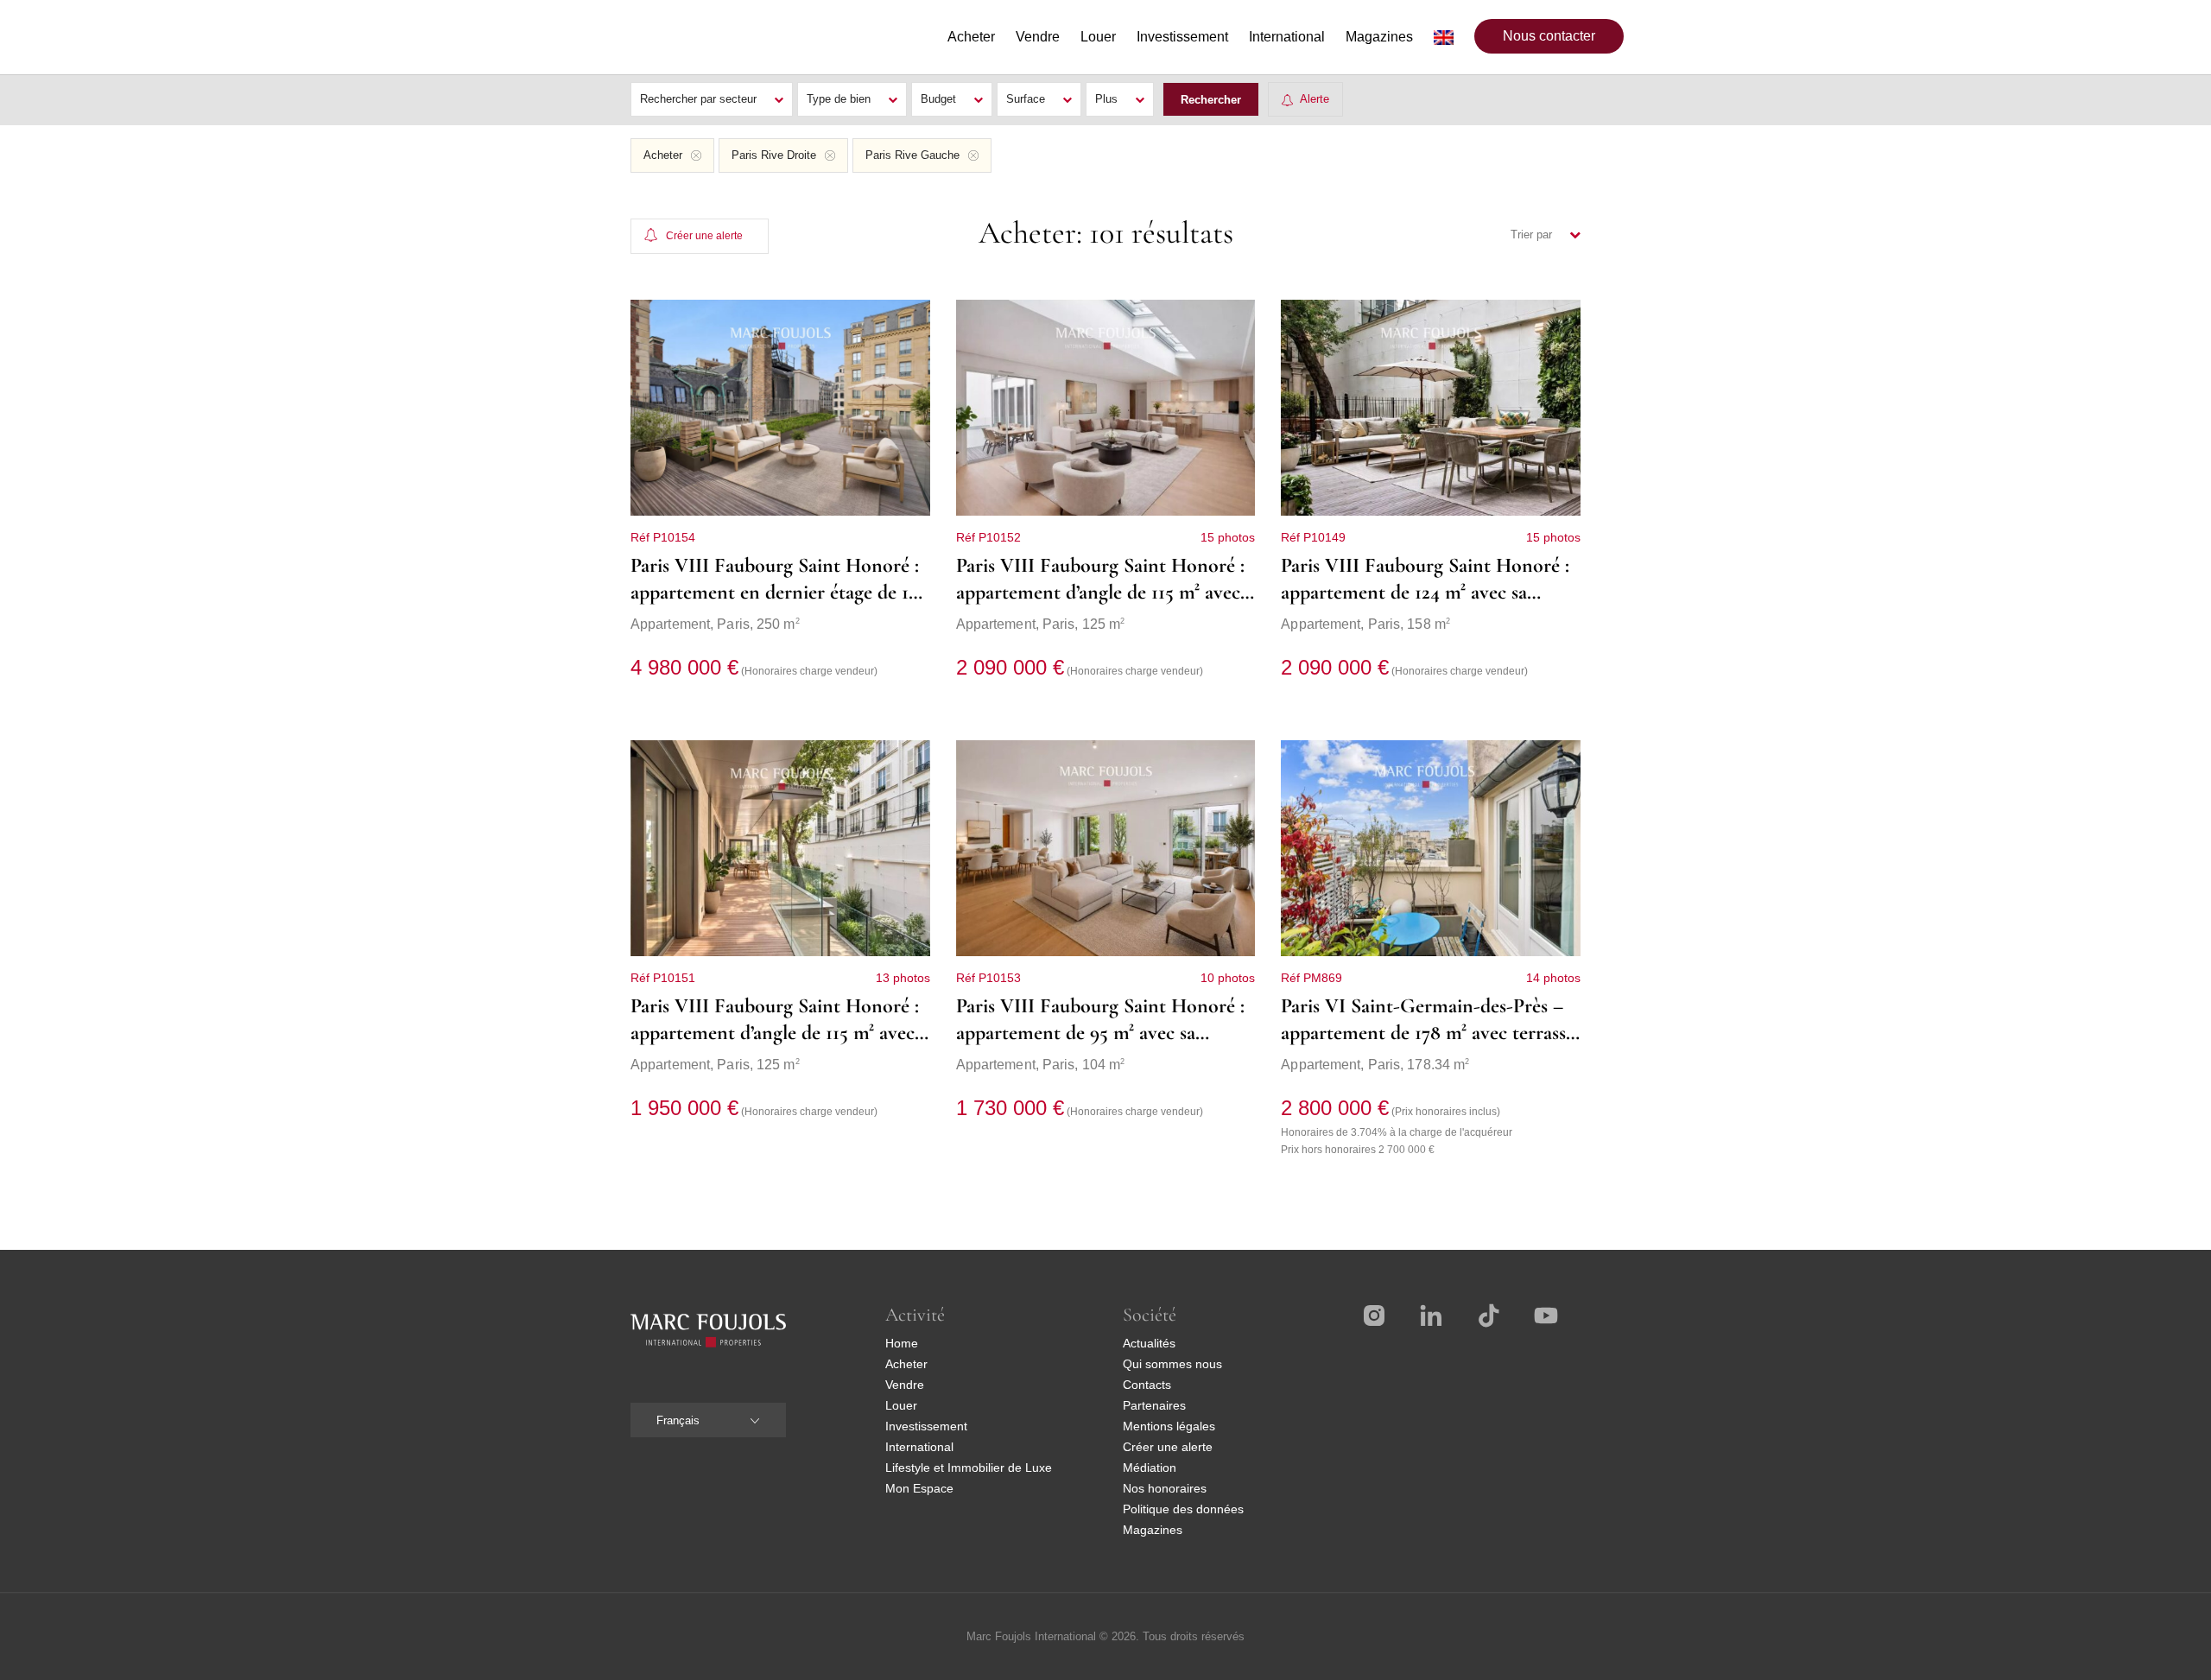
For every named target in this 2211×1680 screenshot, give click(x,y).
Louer (901, 1405)
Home (902, 1343)
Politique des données (1183, 1509)
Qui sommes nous (1172, 1364)
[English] (1444, 37)
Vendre (905, 1385)
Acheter (906, 1364)
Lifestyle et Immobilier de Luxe (969, 1468)
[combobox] (708, 1420)
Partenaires (1154, 1405)
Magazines (1153, 1530)
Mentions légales (1169, 1426)
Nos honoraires (1165, 1488)
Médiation (1150, 1468)
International (919, 1447)
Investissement (926, 1426)
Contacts (1147, 1385)
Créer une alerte (1168, 1447)
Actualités (1149, 1343)
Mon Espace (919, 1488)
